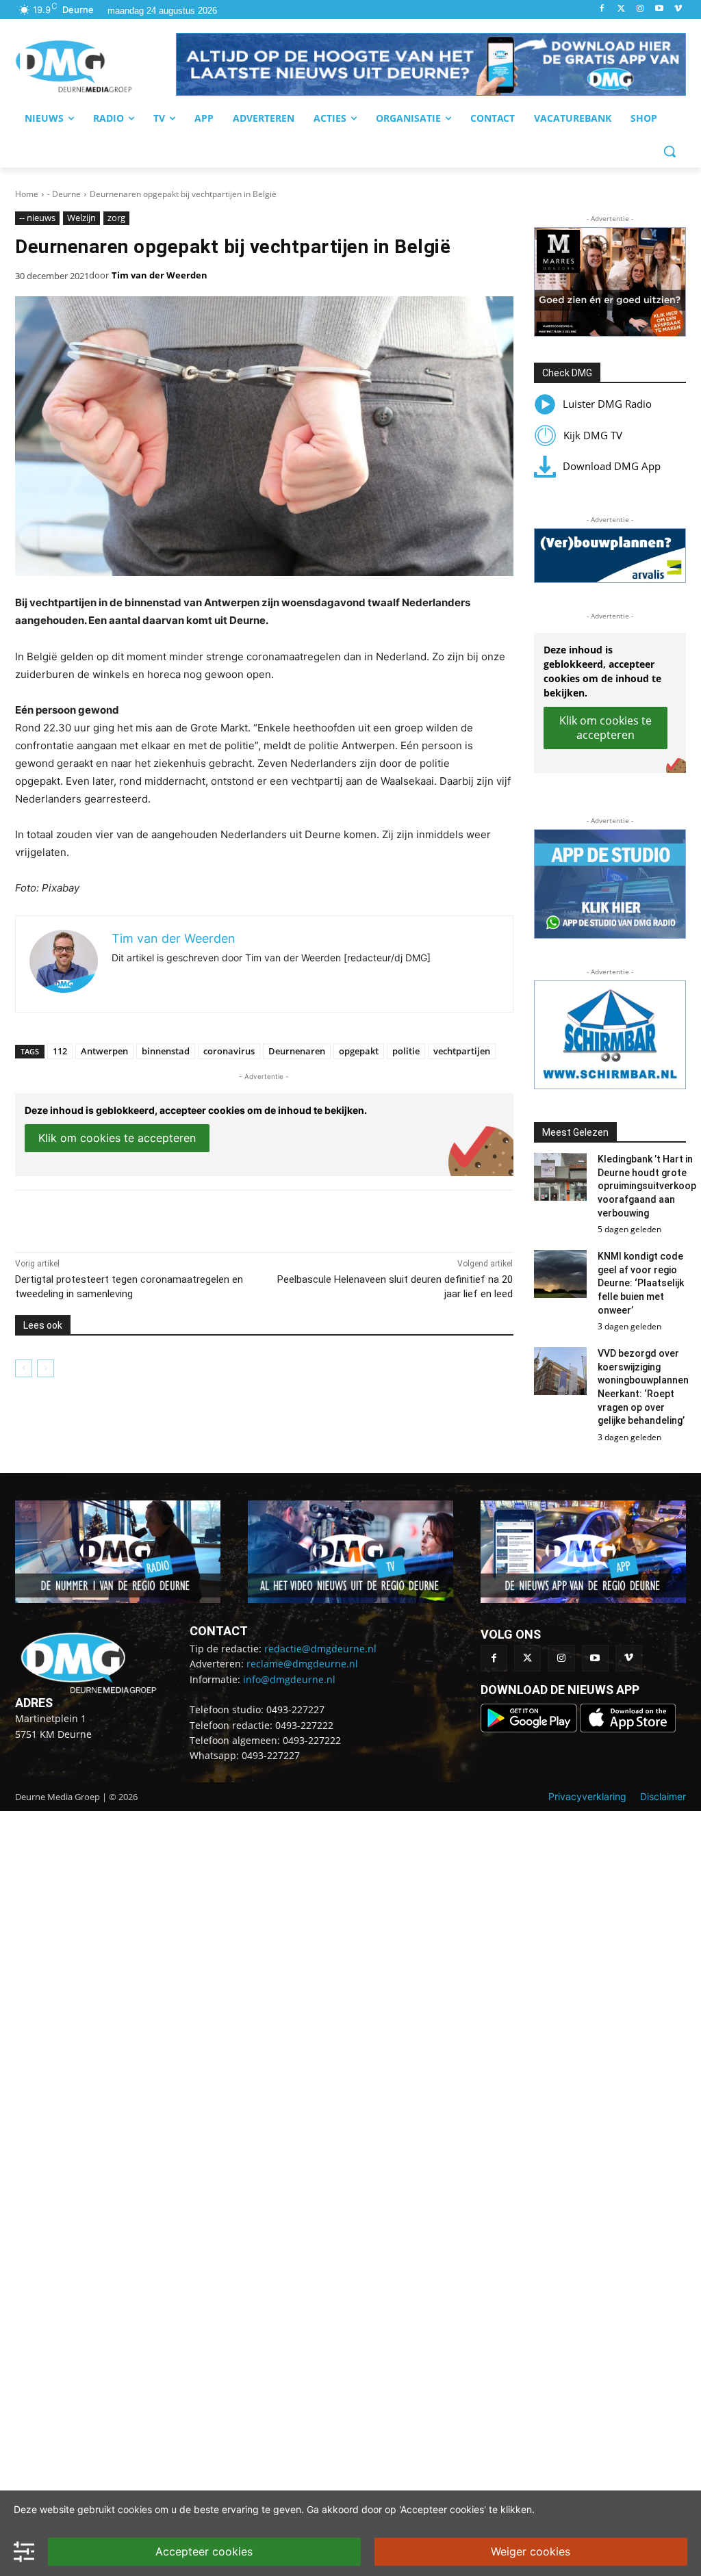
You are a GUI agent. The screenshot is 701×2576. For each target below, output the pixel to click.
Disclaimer (663, 1796)
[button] (431, 64)
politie (406, 1051)
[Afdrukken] (204, 1218)
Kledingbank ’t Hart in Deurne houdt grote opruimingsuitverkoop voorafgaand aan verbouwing (647, 1186)
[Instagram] (640, 9)
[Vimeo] (678, 9)
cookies (135, 2509)
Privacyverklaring (587, 1796)
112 (60, 1051)
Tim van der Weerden (160, 275)
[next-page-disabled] (46, 1368)
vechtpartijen (462, 1051)
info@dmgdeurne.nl (289, 1679)
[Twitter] (621, 9)
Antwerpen (104, 1051)
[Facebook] (602, 9)
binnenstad (166, 1051)
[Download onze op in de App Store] (628, 1729)
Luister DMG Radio (607, 404)
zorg (116, 218)
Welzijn (81, 218)
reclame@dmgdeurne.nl (302, 1664)
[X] (141, 1218)
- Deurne (64, 194)
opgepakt (359, 1051)
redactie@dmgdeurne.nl (320, 1649)
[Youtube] (659, 9)
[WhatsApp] (173, 1218)
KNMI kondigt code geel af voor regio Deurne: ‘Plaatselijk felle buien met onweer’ (641, 1283)
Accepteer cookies (204, 2551)
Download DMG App (612, 466)
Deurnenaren (297, 1051)
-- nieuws (37, 218)
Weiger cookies (531, 2551)
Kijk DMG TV (593, 435)
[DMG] (95, 66)
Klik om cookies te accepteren (117, 1138)
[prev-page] (24, 1368)
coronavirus (229, 1051)
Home (27, 194)
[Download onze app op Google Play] (530, 1729)
